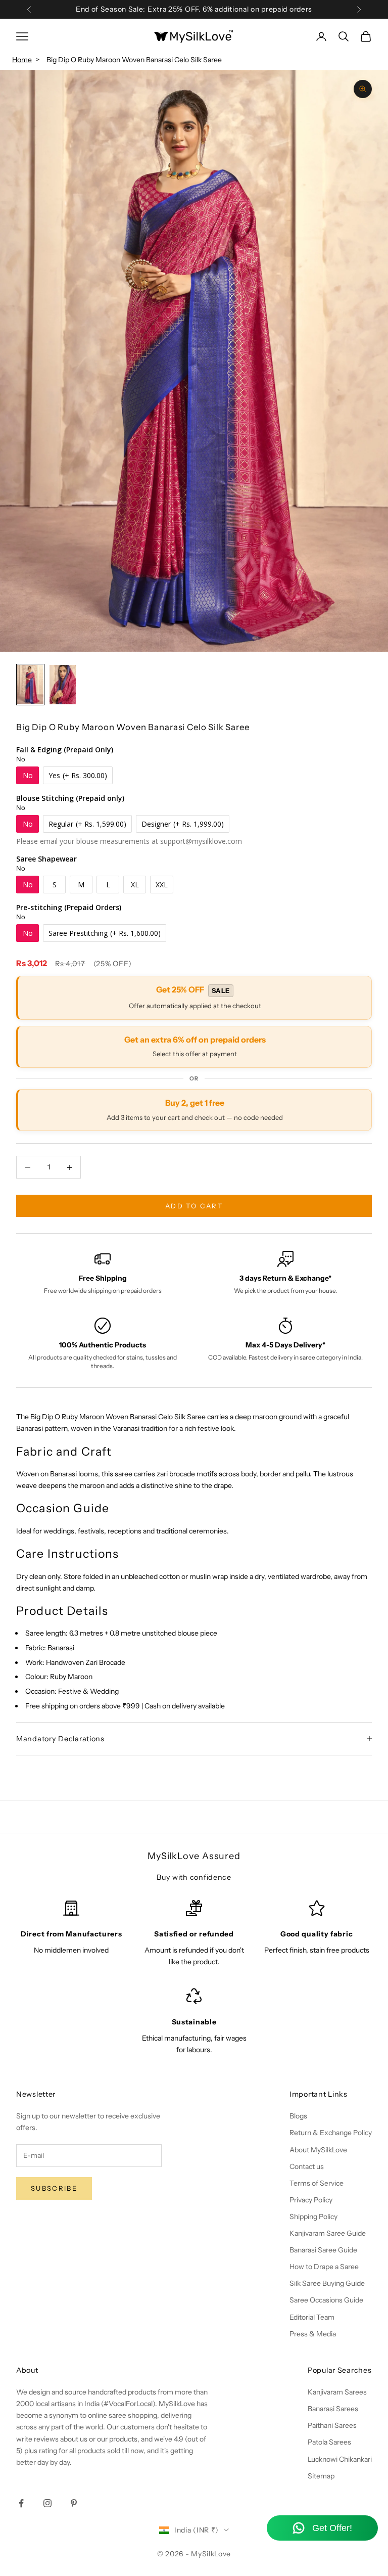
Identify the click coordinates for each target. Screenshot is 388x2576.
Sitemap (321, 2476)
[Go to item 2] (63, 685)
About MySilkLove (318, 2150)
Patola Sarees (329, 2442)
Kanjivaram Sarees (337, 2392)
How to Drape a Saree (324, 2267)
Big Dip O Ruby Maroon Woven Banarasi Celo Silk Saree (134, 60)
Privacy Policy (311, 2200)
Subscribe (54, 2188)
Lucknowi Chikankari (340, 2459)
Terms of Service (317, 2183)
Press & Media (313, 2334)
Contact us (307, 2166)
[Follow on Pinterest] (74, 2503)
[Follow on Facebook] (21, 2503)
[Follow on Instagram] (47, 2503)
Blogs (298, 2116)
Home (22, 60)
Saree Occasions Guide (326, 2300)
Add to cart (194, 1206)
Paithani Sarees (332, 2425)
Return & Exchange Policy (331, 2133)
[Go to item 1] (30, 685)
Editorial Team (312, 2317)
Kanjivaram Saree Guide (328, 2233)
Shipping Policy (313, 2217)
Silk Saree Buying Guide (327, 2283)
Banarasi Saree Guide (323, 2250)
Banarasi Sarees (333, 2409)
